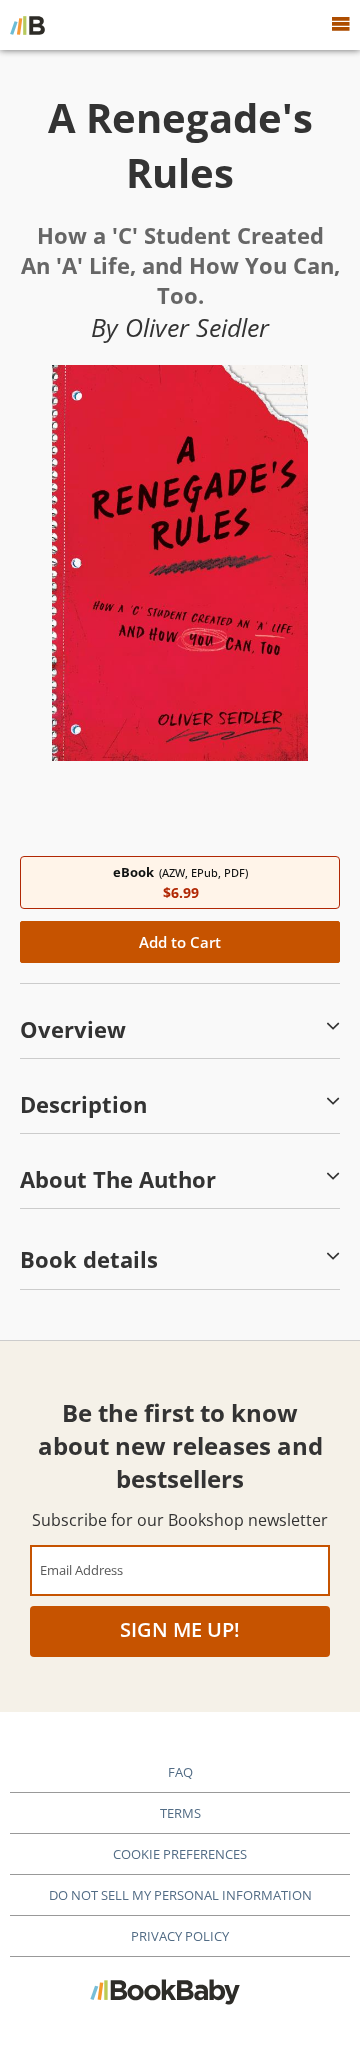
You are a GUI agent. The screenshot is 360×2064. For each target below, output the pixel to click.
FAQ (180, 1772)
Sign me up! (180, 1629)
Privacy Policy (180, 1936)
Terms (180, 1813)
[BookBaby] (27, 25)
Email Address (81, 1569)
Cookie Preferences (180, 1854)
